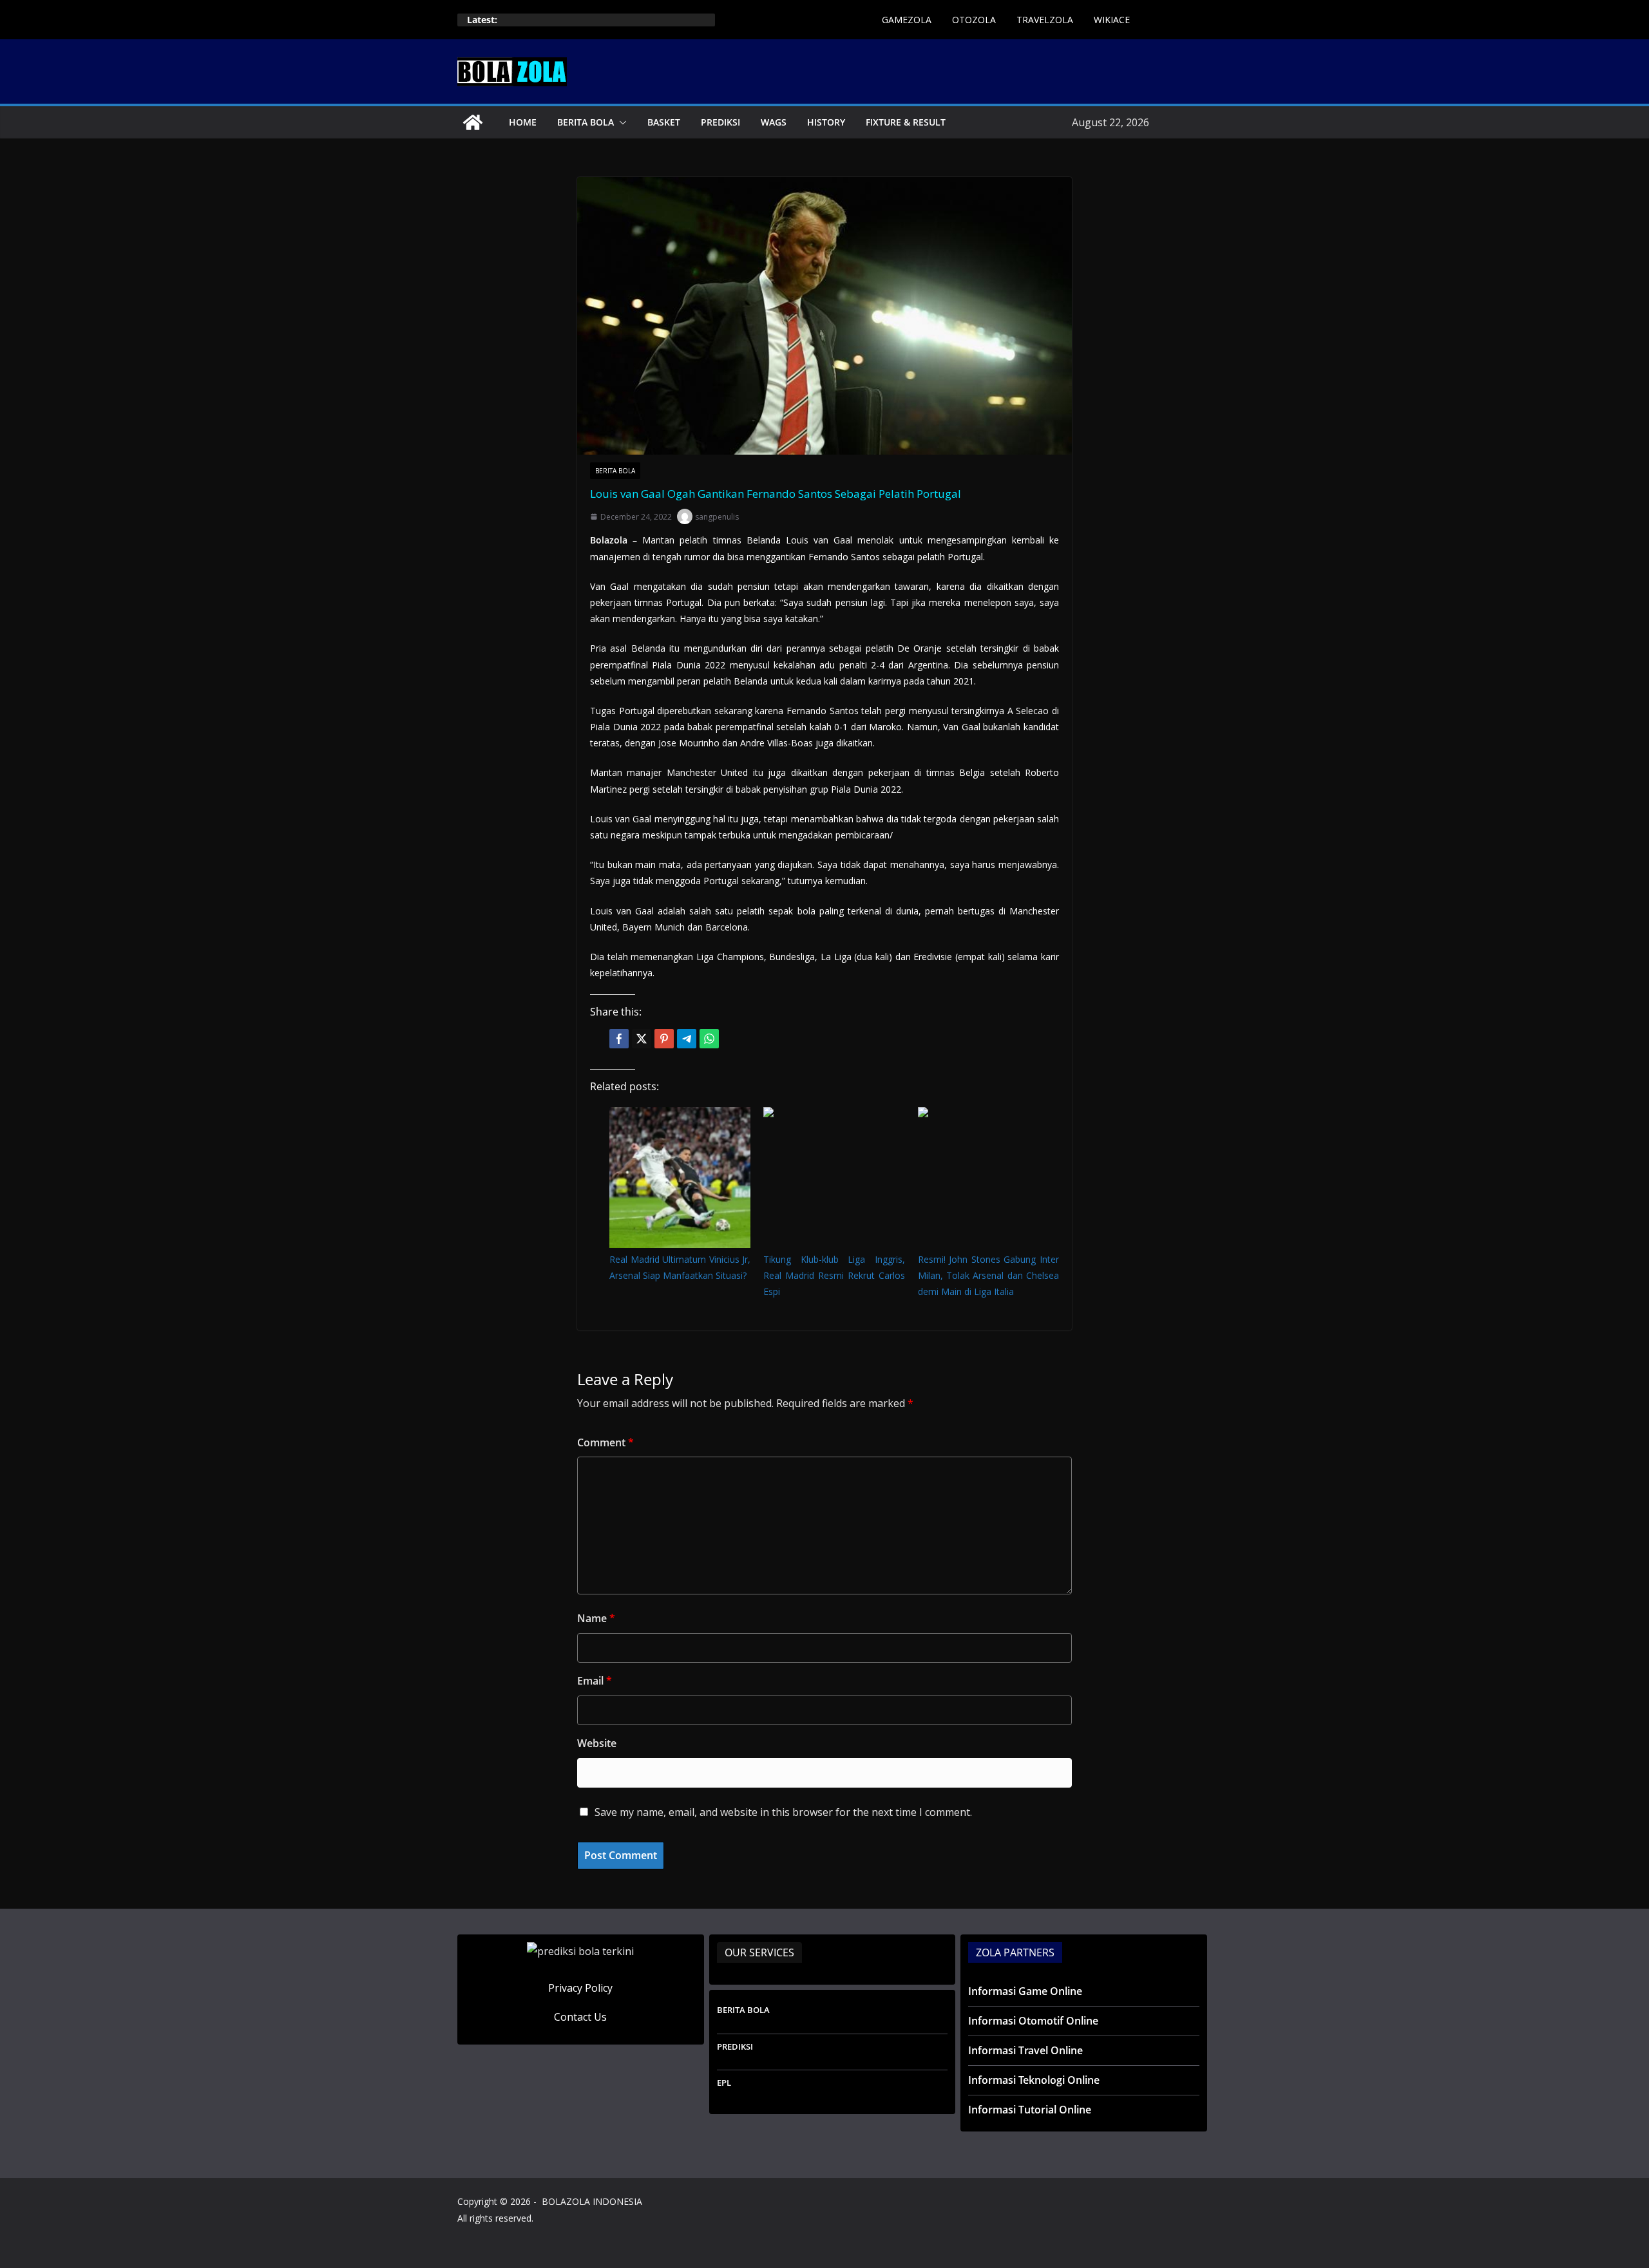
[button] (620, 122)
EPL (724, 2083)
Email (595, 1681)
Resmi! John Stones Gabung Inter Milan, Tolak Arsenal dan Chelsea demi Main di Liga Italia (988, 1275)
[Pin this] (664, 1039)
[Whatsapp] (709, 1039)
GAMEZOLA (907, 20)
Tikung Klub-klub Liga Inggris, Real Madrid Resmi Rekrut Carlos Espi (834, 1275)
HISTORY (826, 122)
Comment (605, 1442)
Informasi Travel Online (1025, 2050)
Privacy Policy (580, 1988)
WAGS (774, 122)
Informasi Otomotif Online (1033, 2021)
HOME (523, 122)
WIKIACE (1112, 20)
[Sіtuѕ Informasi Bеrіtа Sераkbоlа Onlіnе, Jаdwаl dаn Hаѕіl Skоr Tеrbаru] (473, 122)
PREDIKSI (720, 122)
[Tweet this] (642, 1039)
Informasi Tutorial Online (1030, 2110)
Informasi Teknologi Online (1034, 2080)
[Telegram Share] (687, 1039)
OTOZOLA (974, 20)
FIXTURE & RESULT (906, 122)
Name (596, 1618)
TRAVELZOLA (1045, 20)
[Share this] (619, 1039)
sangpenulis (717, 517)
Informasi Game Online (1025, 1991)
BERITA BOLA (586, 122)
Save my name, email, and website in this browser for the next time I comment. (783, 1812)
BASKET (664, 122)
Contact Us (580, 2017)
